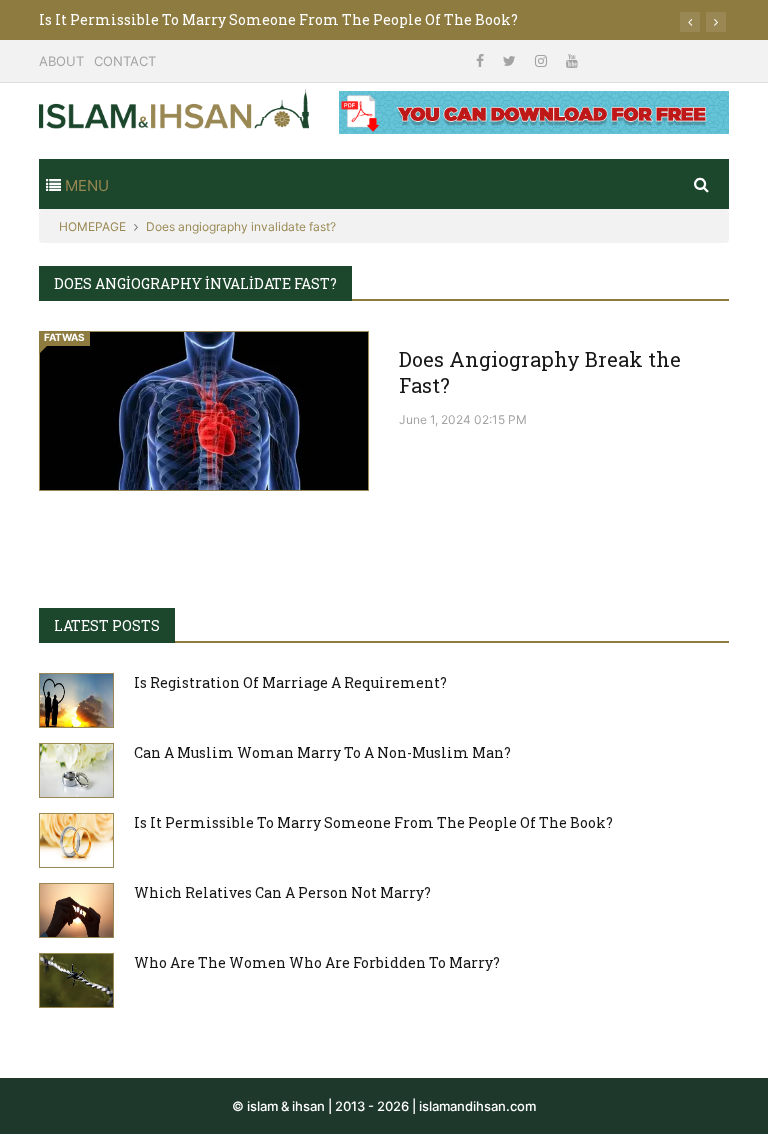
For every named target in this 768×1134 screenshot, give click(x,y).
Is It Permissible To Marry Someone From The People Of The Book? (278, 19)
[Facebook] (482, 60)
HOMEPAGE (92, 226)
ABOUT (61, 61)
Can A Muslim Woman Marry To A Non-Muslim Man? (322, 752)
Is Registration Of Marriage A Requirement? (290, 682)
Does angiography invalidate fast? (241, 226)
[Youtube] (572, 60)
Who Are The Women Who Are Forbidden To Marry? (317, 962)
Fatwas (64, 337)
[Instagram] (543, 60)
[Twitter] (511, 60)
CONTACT (125, 61)
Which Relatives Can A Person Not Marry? (282, 892)
